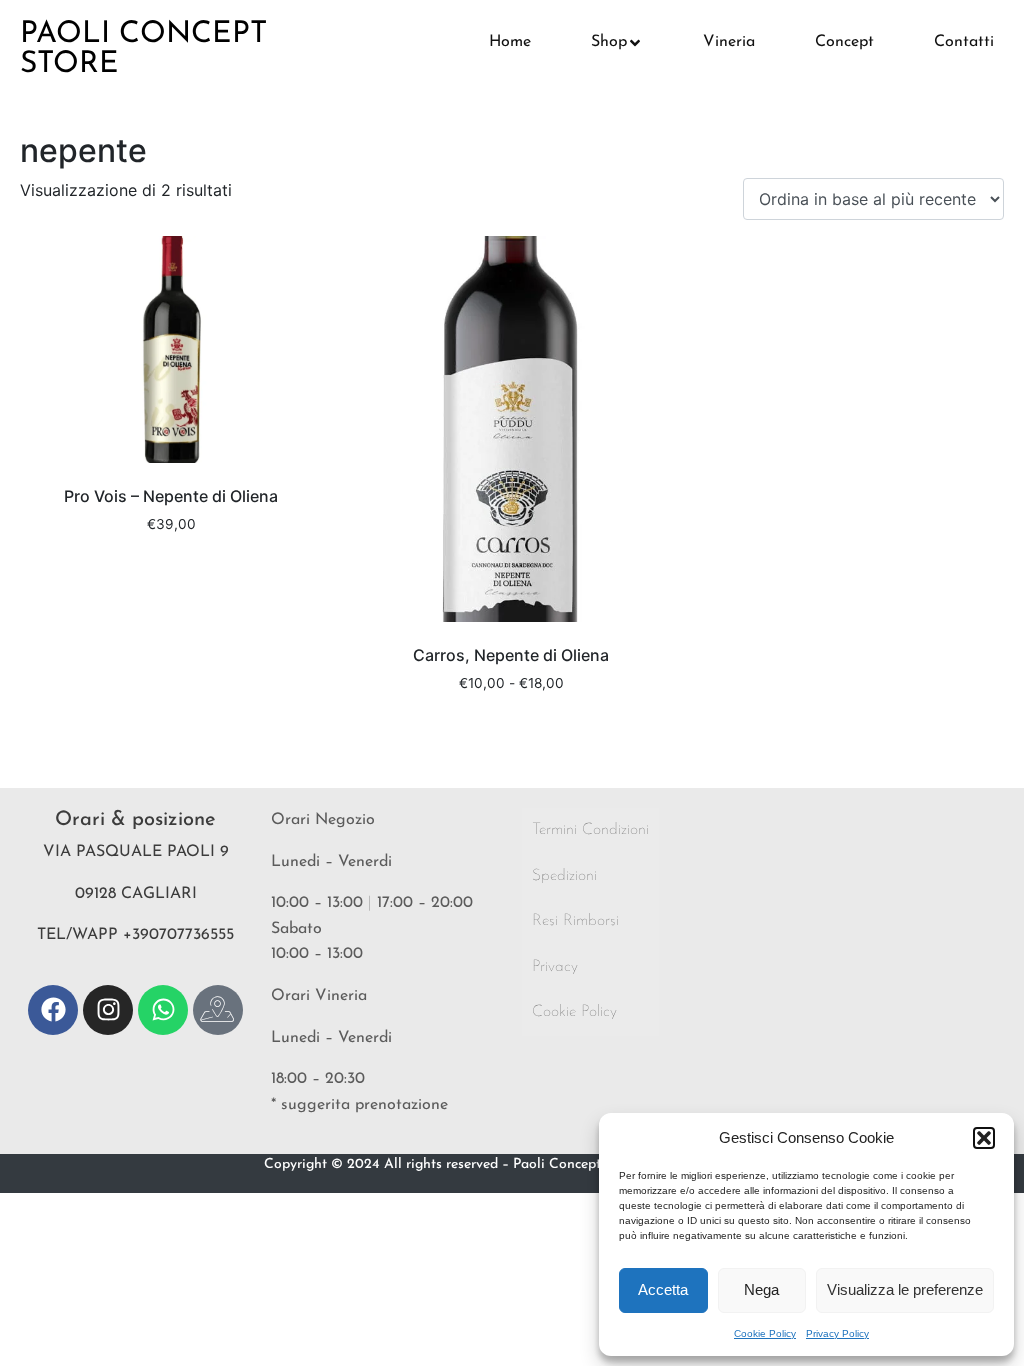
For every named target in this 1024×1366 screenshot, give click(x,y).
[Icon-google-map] (218, 1010)
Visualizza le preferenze (905, 1289)
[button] (984, 1138)
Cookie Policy (765, 1333)
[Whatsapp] (163, 1010)
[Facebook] (53, 1010)
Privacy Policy (837, 1333)
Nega (761, 1289)
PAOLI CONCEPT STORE (143, 49)
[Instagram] (108, 1010)
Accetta (663, 1289)
